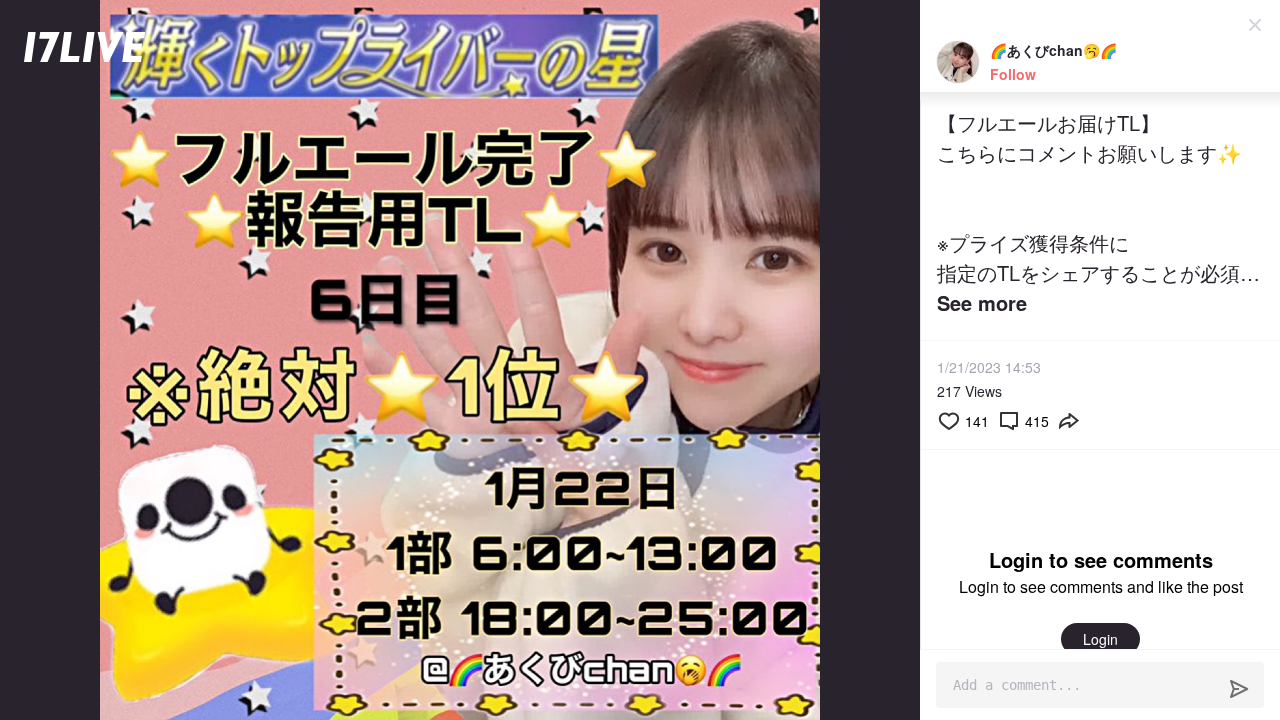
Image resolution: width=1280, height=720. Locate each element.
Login (1100, 639)
